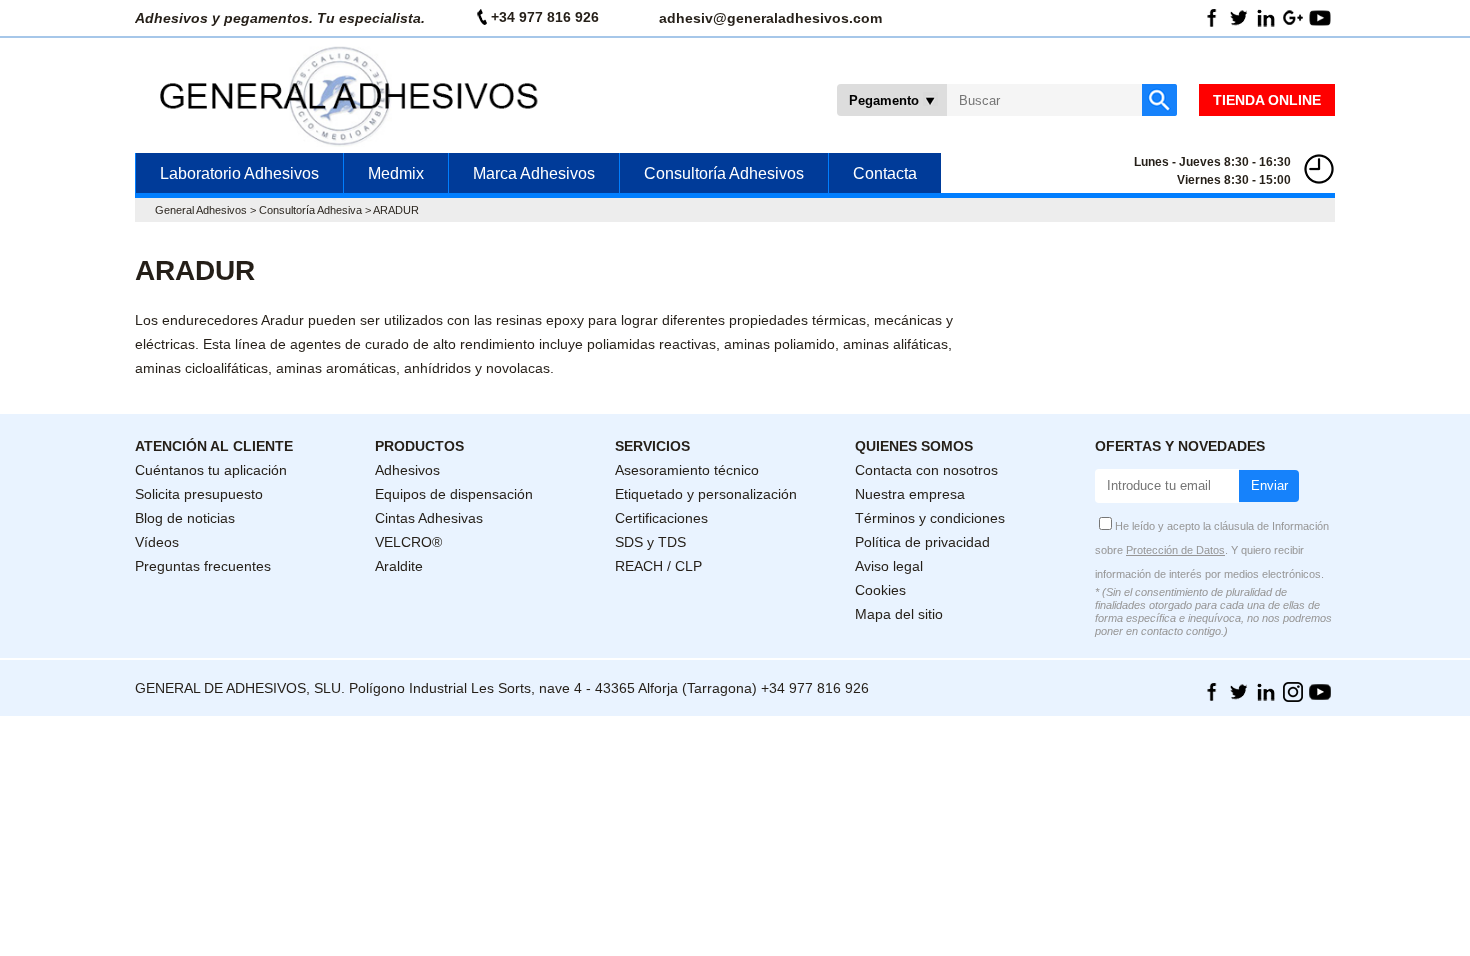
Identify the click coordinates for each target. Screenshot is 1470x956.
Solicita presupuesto (199, 494)
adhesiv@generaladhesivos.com (770, 18)
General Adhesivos (201, 210)
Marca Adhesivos (534, 173)
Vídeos (157, 542)
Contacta (885, 173)
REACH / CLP (658, 566)
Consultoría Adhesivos (724, 173)
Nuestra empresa (910, 494)
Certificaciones (661, 518)
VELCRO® (408, 542)
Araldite (399, 566)
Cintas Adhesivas (429, 518)
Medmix (396, 173)
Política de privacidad (922, 542)
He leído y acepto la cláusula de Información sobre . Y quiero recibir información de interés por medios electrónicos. (1212, 550)
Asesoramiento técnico (687, 470)
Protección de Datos (1175, 550)
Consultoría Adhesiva (310, 210)
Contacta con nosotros (926, 470)
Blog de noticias (185, 518)
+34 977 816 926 (545, 17)
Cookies (880, 590)
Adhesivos (407, 470)
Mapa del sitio (899, 614)
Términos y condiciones (930, 518)
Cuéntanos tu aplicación (211, 470)
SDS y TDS (650, 542)
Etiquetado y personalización (706, 494)
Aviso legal (889, 566)
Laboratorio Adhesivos (239, 173)
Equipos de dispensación (454, 494)
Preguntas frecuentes (203, 566)
